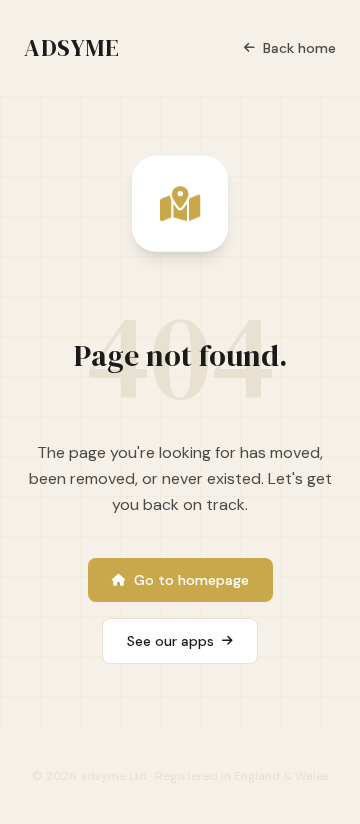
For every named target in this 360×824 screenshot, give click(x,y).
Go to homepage (191, 580)
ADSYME (72, 48)
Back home (299, 48)
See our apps (170, 641)
